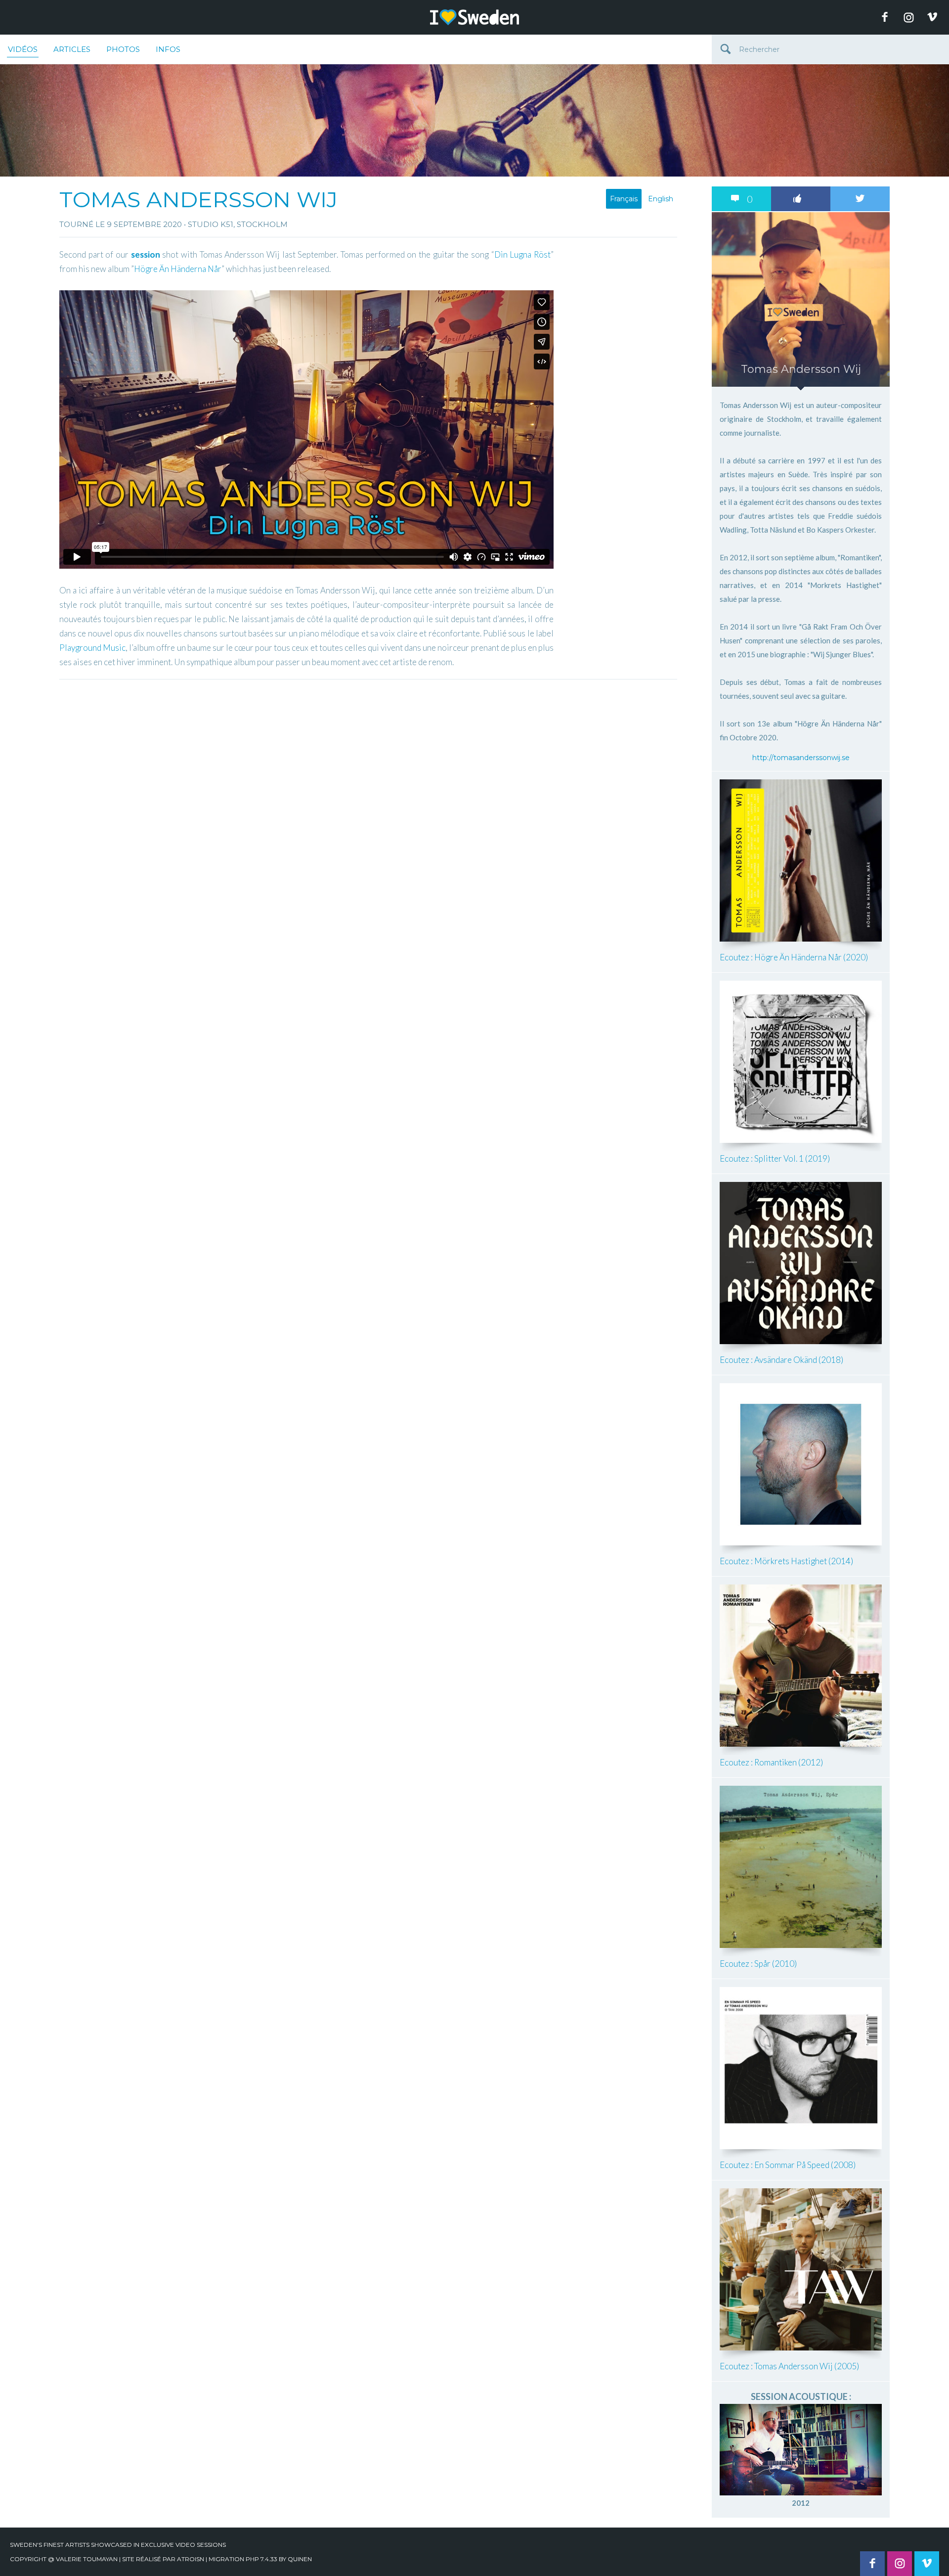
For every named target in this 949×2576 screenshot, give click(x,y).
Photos (123, 49)
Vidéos (23, 49)
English (661, 199)
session (146, 254)
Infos (168, 49)
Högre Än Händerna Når (178, 269)
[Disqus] (368, 808)
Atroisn (191, 2559)
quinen (300, 2559)
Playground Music (92, 648)
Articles (72, 49)
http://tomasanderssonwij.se (801, 758)
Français (624, 199)
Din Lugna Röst (522, 254)
